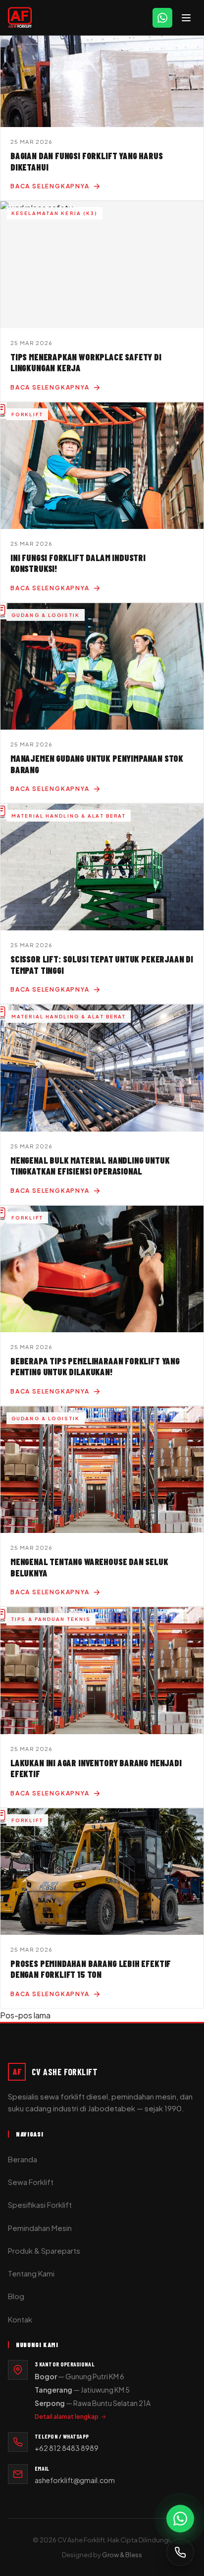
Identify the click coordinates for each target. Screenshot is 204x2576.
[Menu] (186, 18)
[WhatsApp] (162, 18)
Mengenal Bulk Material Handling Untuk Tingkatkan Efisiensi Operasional (90, 1166)
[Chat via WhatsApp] (180, 2519)
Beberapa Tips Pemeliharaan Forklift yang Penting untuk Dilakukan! (95, 1367)
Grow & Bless (122, 2555)
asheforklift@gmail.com (75, 2480)
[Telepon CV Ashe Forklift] (180, 2552)
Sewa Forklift (31, 2182)
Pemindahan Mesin (40, 2228)
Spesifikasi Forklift (40, 2205)
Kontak (20, 2319)
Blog (16, 2296)
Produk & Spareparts (44, 2250)
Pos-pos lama (25, 2015)
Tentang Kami (31, 2273)
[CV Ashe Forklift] (20, 18)
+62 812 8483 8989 (67, 2448)
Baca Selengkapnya (50, 186)
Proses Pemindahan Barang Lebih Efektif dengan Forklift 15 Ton (91, 1969)
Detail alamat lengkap (67, 2417)
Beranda (23, 2159)
